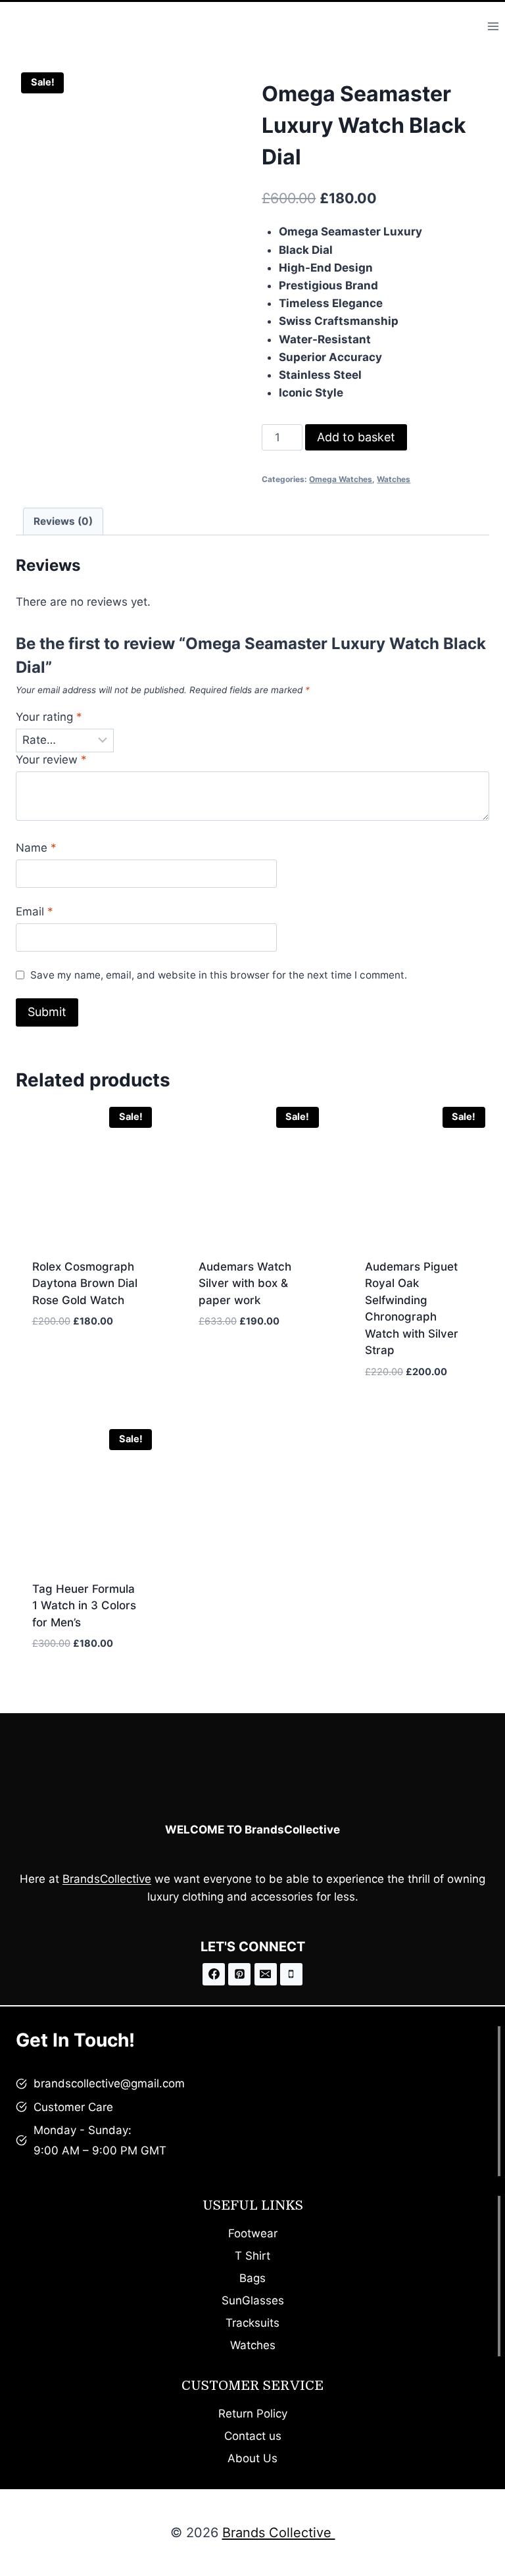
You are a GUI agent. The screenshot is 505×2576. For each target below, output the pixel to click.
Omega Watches (341, 479)
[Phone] (291, 1974)
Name (36, 848)
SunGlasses (253, 2300)
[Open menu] (493, 26)
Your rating (49, 717)
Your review (51, 760)
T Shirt (252, 2256)
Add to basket (356, 437)
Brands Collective (279, 2533)
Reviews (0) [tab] (63, 521)
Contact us (253, 2436)
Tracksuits (252, 2323)
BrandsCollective (107, 1879)
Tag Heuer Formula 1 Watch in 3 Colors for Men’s (84, 1606)
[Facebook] (214, 1974)
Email (35, 911)
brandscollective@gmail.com (109, 2083)
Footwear (253, 2233)
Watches (394, 479)
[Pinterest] (239, 1974)
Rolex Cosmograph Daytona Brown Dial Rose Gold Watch (85, 1283)
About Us (252, 2458)
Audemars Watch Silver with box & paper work (245, 1283)
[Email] (266, 1974)
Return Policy (253, 2414)
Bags (252, 2278)
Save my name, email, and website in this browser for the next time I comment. (219, 975)
